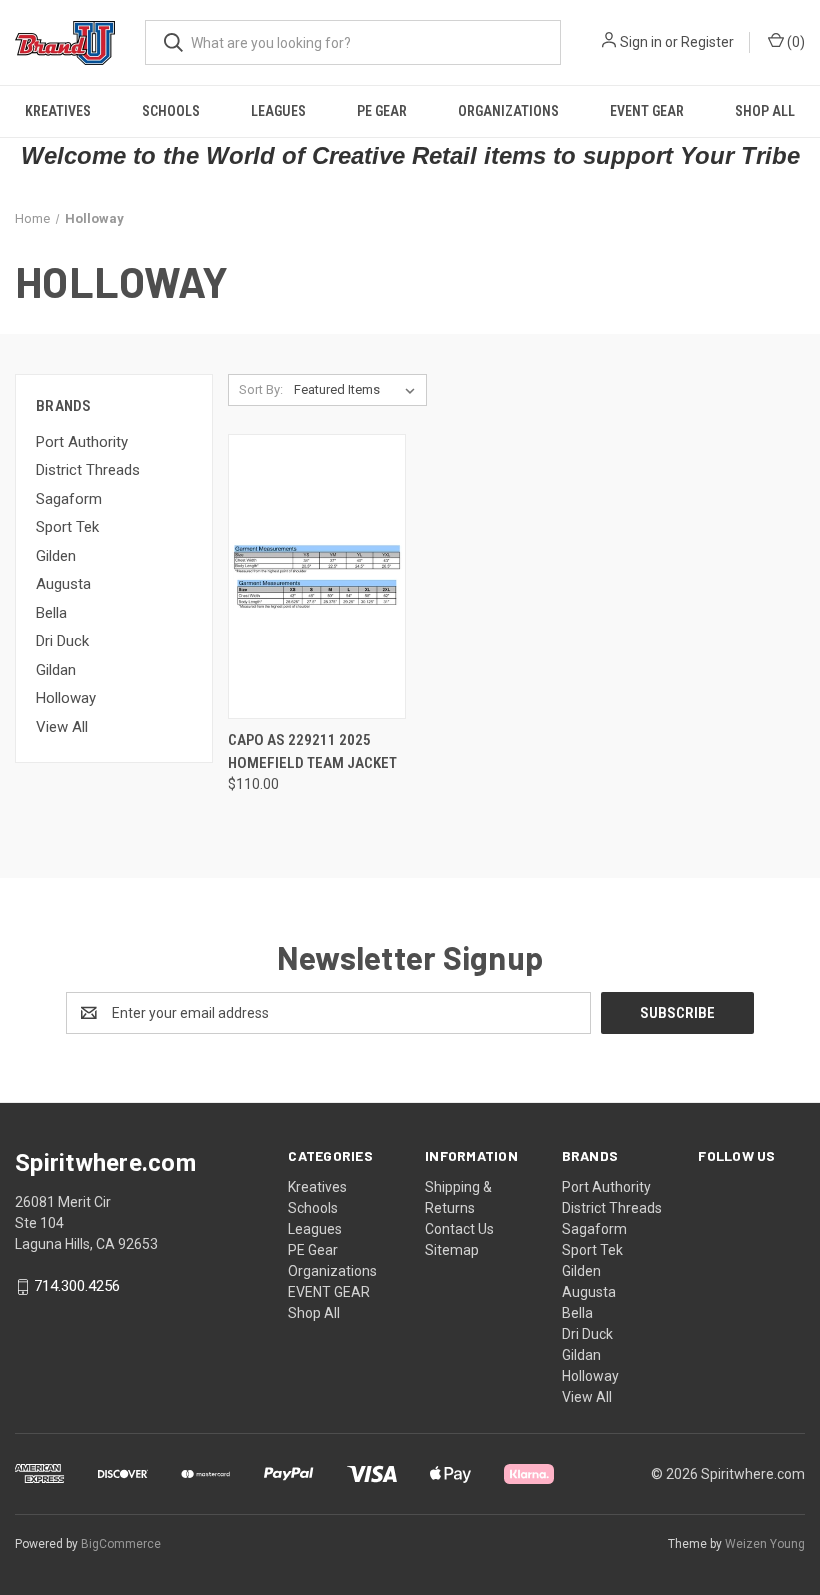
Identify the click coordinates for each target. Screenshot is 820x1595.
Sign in (641, 42)
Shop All (765, 111)
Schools (171, 111)
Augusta (63, 584)
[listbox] (358, 390)
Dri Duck (62, 641)
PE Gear (382, 111)
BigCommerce (121, 1544)
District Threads (88, 470)
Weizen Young (765, 1544)
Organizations (508, 111)
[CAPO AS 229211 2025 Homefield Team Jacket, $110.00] (317, 576)
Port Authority (82, 442)
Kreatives (58, 111)
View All (62, 727)
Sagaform (69, 499)
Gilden (56, 556)
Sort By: (261, 389)
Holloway (66, 698)
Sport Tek (67, 527)
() (794, 42)
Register (707, 42)
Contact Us (459, 1229)
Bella (51, 613)
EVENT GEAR (647, 111)
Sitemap (452, 1250)
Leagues (278, 111)
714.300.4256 (77, 1287)
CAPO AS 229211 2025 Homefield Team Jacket (312, 751)
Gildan (56, 670)
